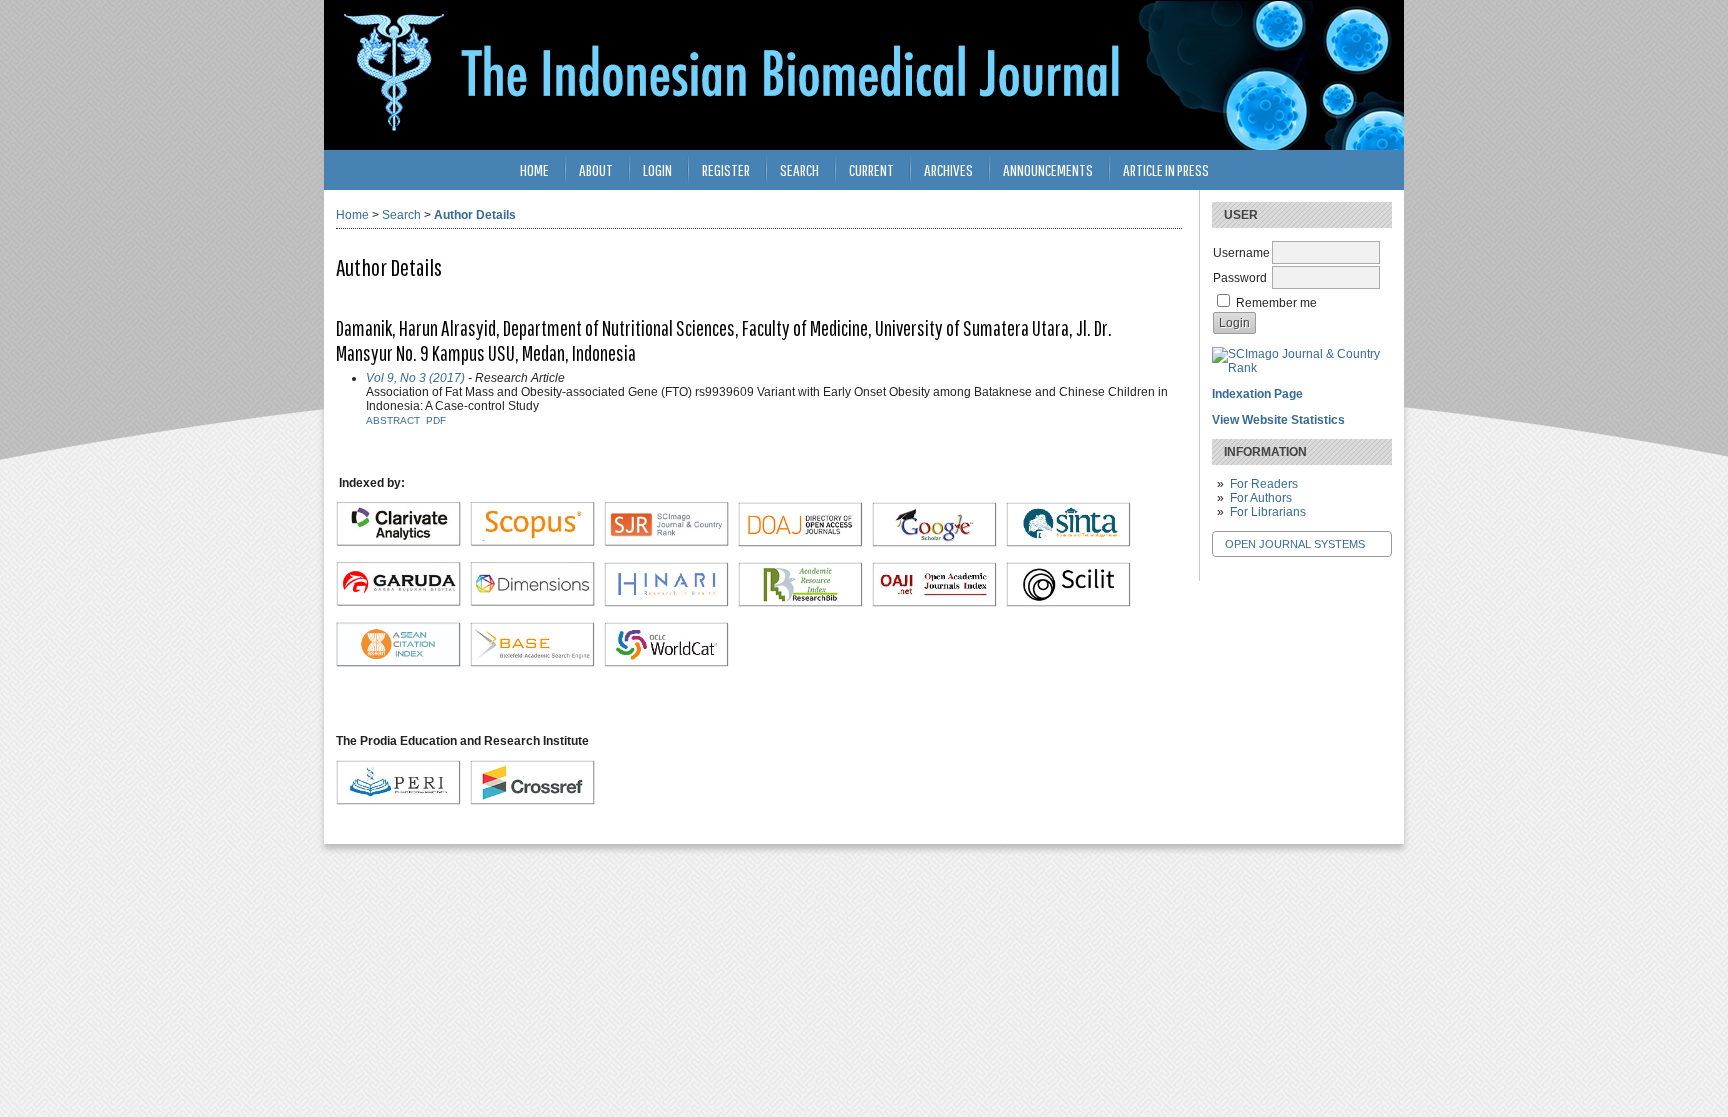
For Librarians (1268, 512)
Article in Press (1166, 169)
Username (1241, 253)
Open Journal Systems (1295, 544)
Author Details (475, 215)
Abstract (393, 420)
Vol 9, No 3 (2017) (415, 378)
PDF (436, 420)
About (596, 169)
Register (726, 169)
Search (799, 169)
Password (1240, 278)
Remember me (1276, 303)
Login (657, 169)
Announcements (1048, 169)
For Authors (1261, 498)
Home (534, 169)
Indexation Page (1257, 394)
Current (871, 169)
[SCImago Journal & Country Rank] (1302, 368)
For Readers (1264, 484)
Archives (948, 169)
